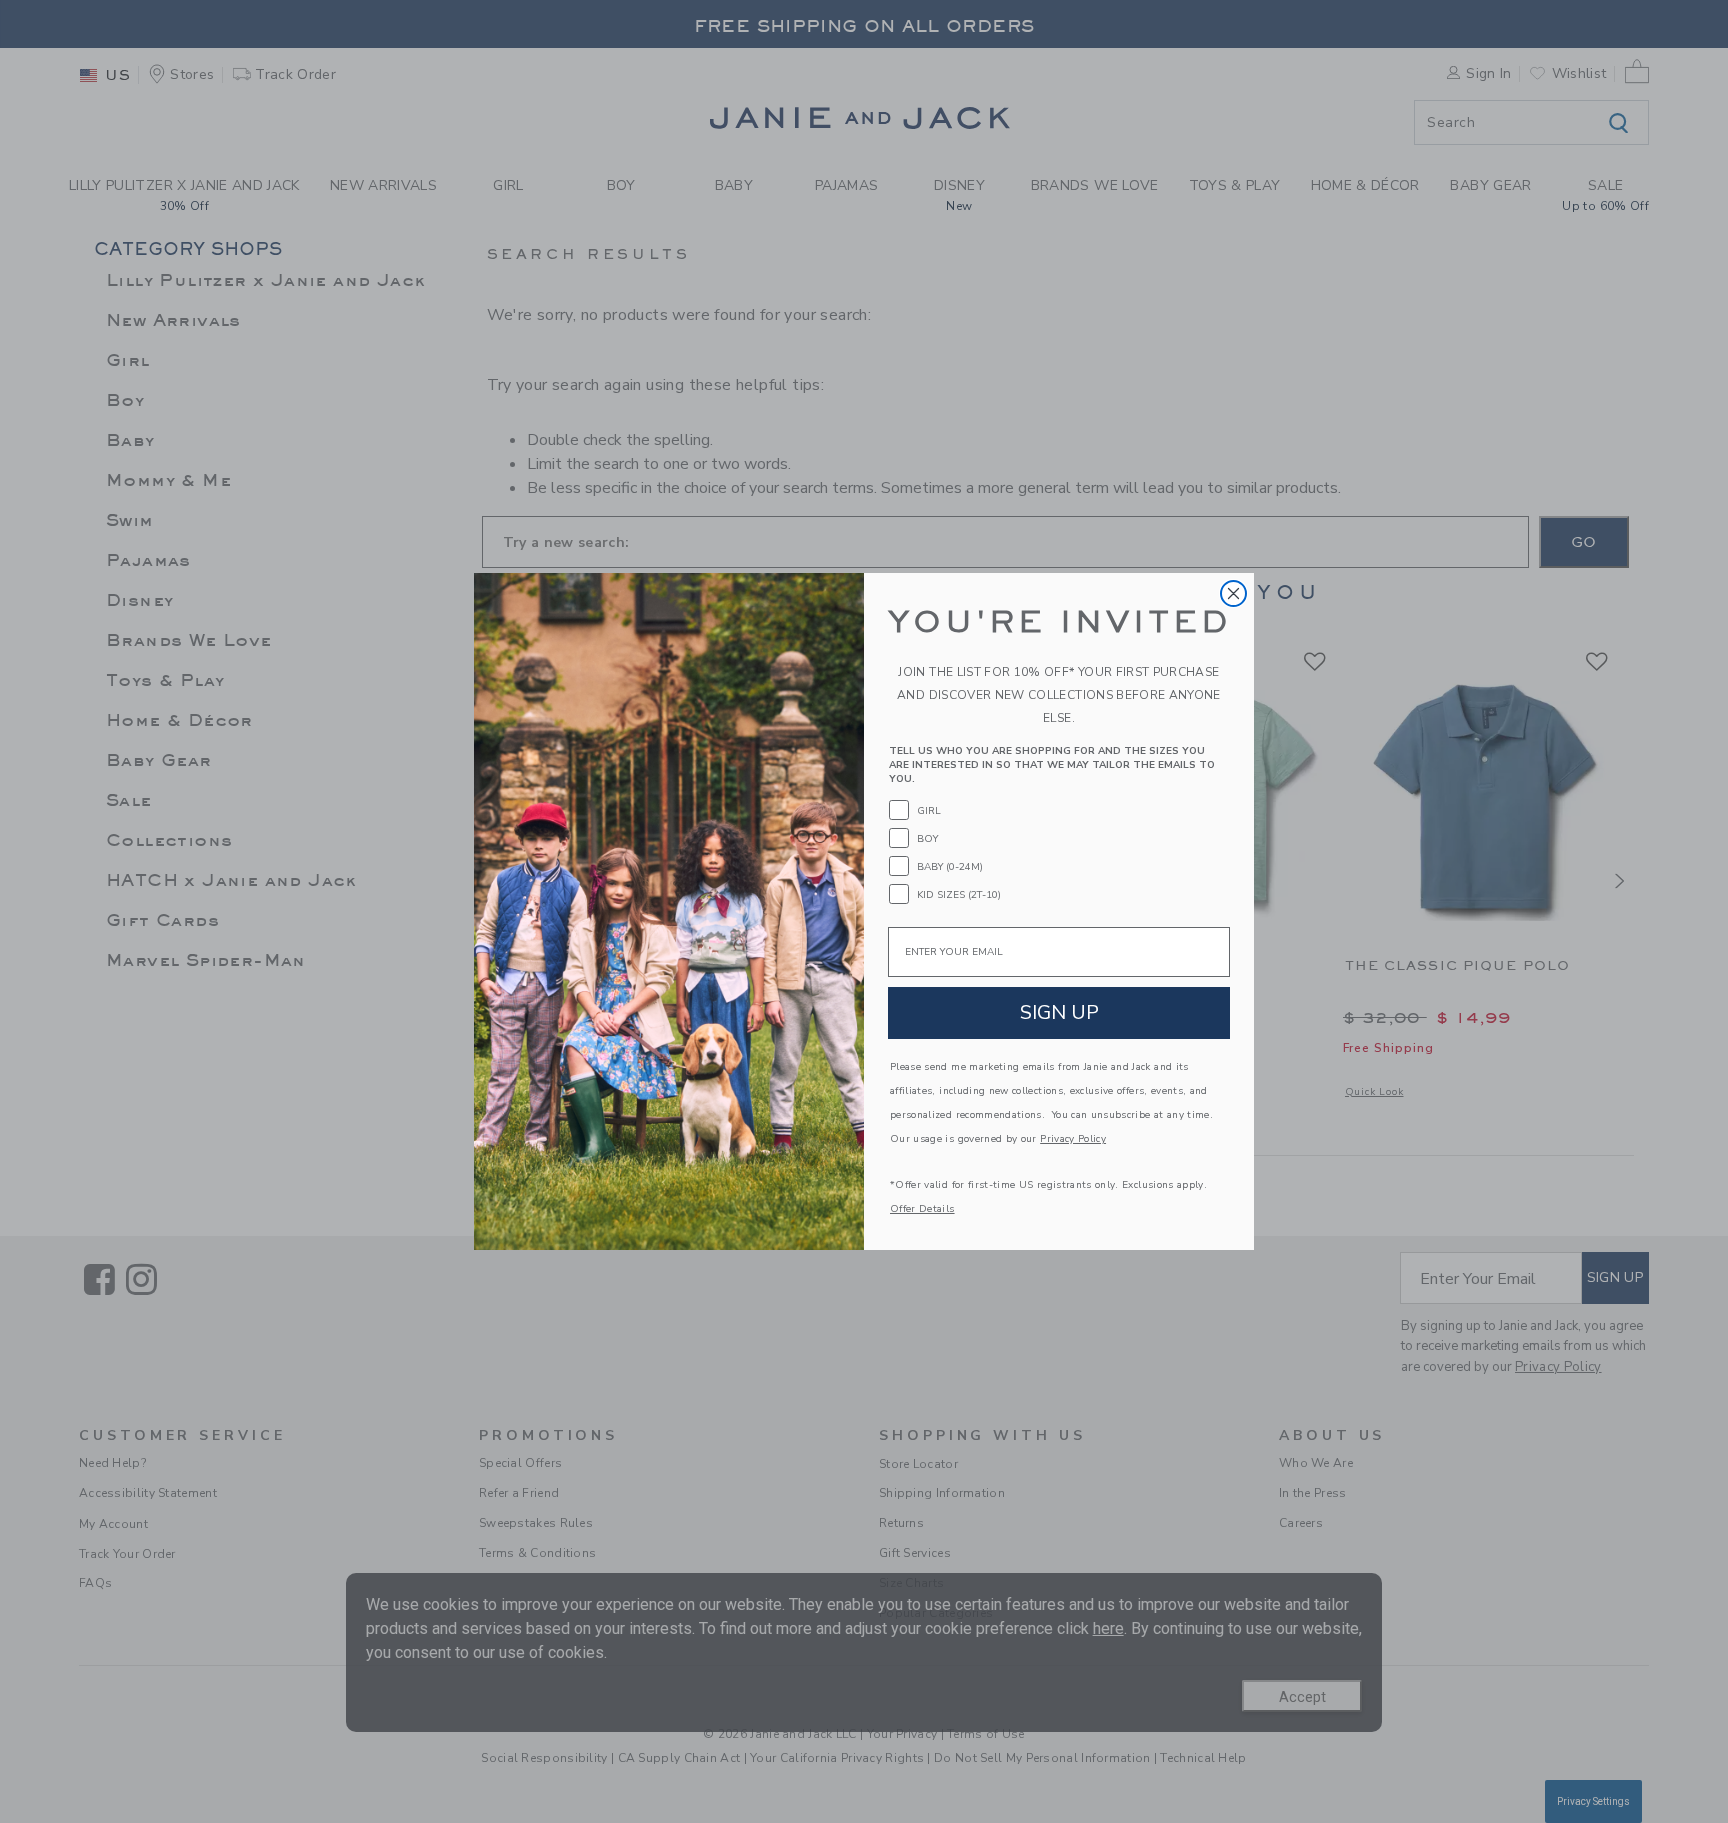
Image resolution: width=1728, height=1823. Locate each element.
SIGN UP (1059, 1012)
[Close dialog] (1233, 593)
